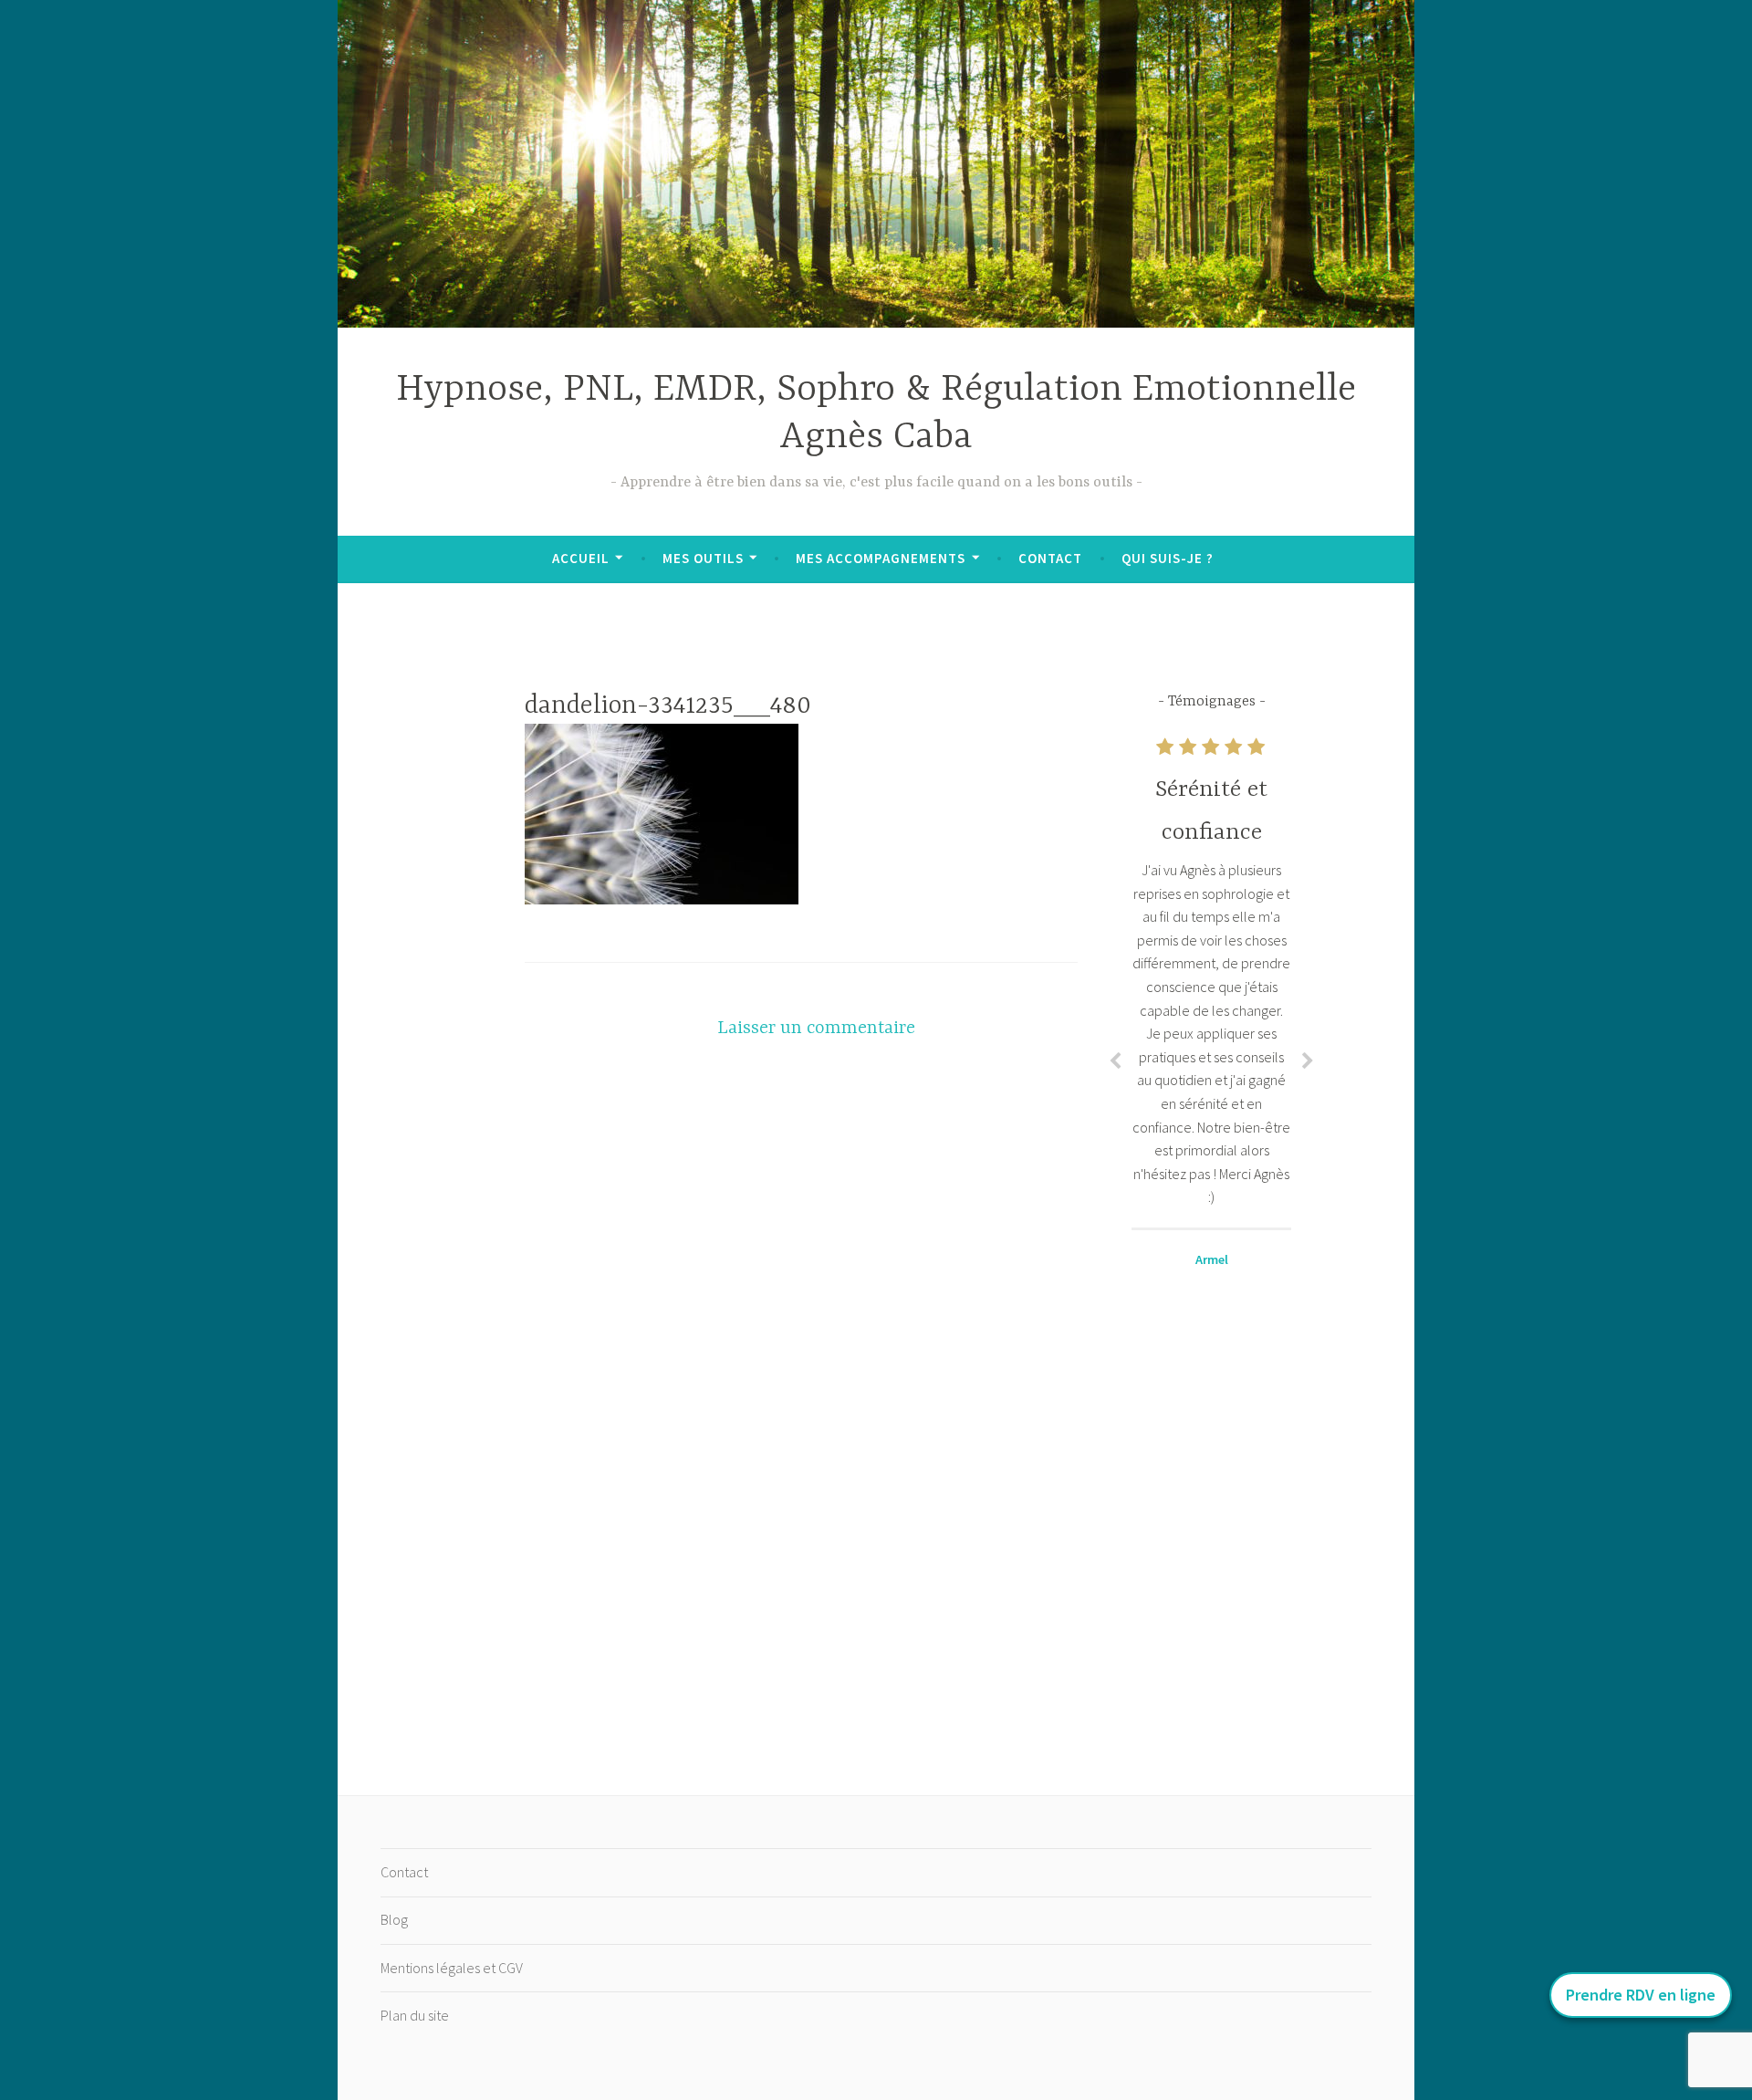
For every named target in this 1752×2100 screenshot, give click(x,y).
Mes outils (703, 558)
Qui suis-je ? (1168, 558)
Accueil (581, 558)
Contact (1050, 558)
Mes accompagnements (881, 558)
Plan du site (415, 2015)
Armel (1212, 1259)
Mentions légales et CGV (452, 1968)
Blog (394, 1919)
